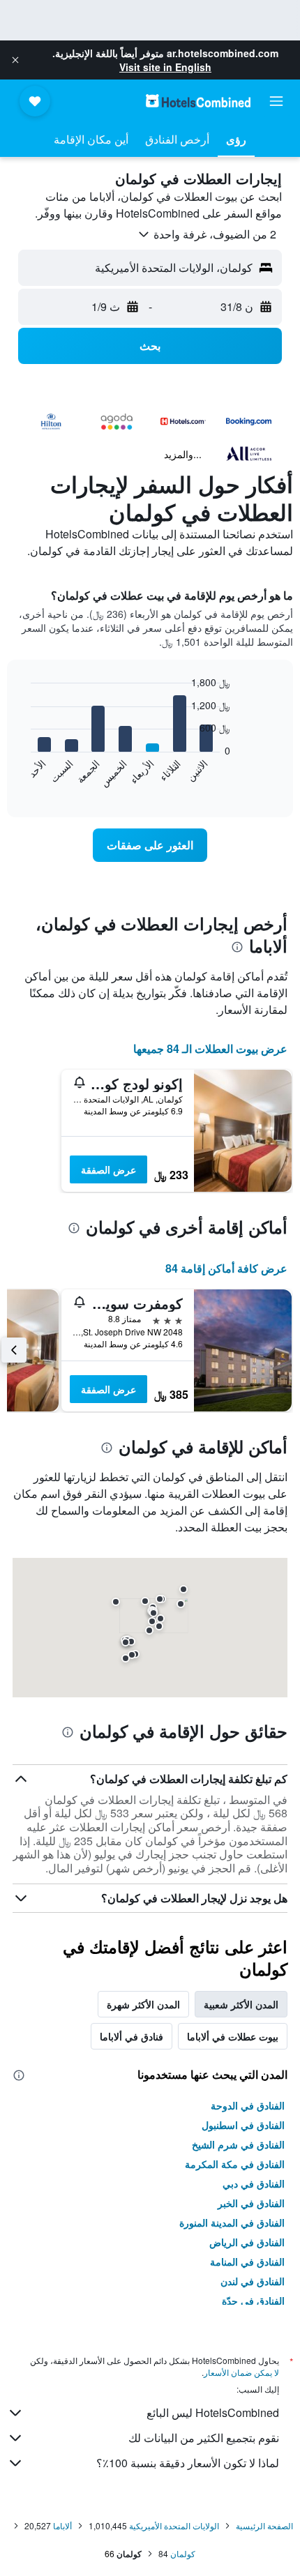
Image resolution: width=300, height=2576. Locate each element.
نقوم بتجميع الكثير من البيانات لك (204, 2438)
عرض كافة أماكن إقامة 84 (226, 1268)
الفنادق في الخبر (251, 2203)
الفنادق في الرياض (247, 2242)
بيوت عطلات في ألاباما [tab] (233, 2036)
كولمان (183, 2553)
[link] (150, 845)
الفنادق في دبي (254, 2183)
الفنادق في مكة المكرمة (235, 2164)
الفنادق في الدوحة (248, 2105)
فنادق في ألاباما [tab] (132, 2036)
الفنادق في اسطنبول (243, 2125)
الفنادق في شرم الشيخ (238, 2144)
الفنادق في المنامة (247, 2261)
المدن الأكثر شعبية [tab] (241, 2004)
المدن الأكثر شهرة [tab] (143, 2004)
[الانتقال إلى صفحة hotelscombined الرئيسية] (198, 101)
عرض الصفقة (108, 1169)
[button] (15, 60)
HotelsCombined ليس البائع (213, 2412)
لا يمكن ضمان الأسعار (241, 2372)
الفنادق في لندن (253, 2281)
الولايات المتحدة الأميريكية (174, 2525)
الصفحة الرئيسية (264, 2525)
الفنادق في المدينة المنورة (232, 2222)
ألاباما (62, 2525)
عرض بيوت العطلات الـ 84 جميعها (210, 1048)
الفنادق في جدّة (253, 2301)
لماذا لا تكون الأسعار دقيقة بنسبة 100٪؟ (188, 2463)
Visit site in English (165, 67)
